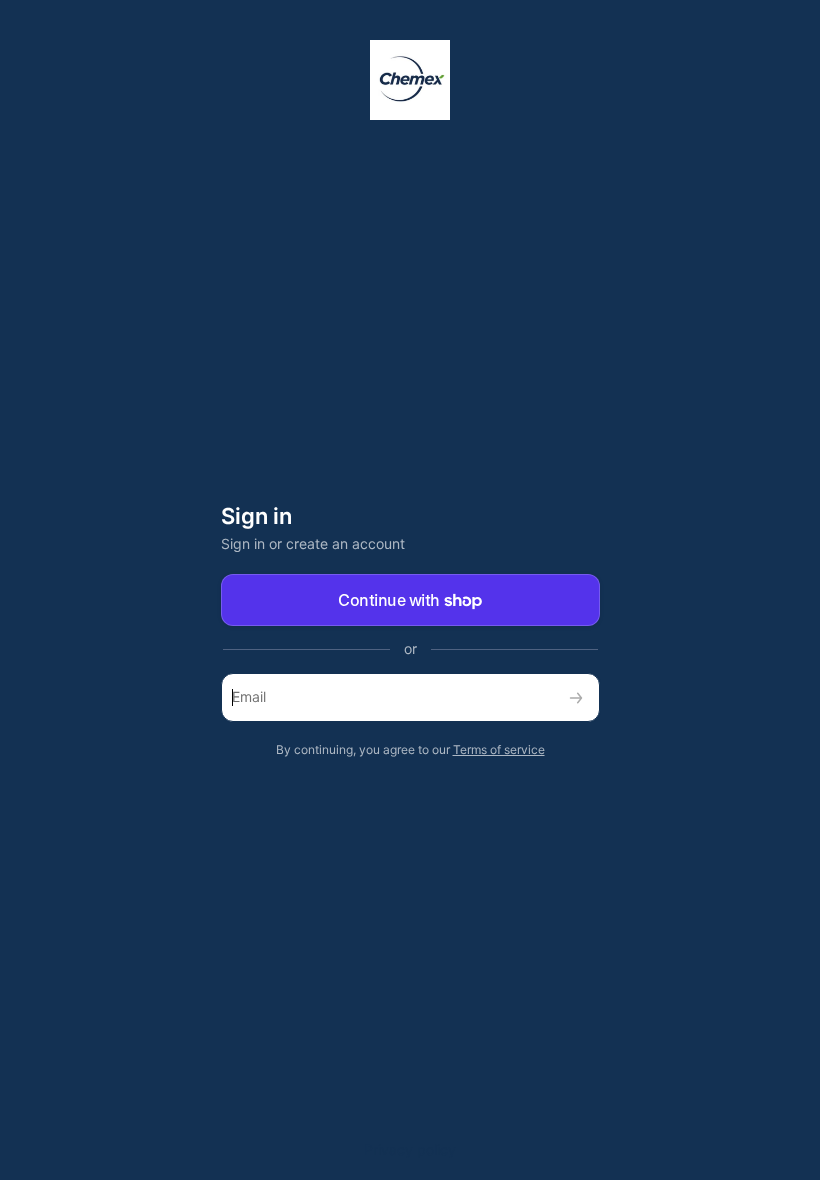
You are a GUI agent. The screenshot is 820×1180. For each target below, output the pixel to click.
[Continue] (576, 697)
